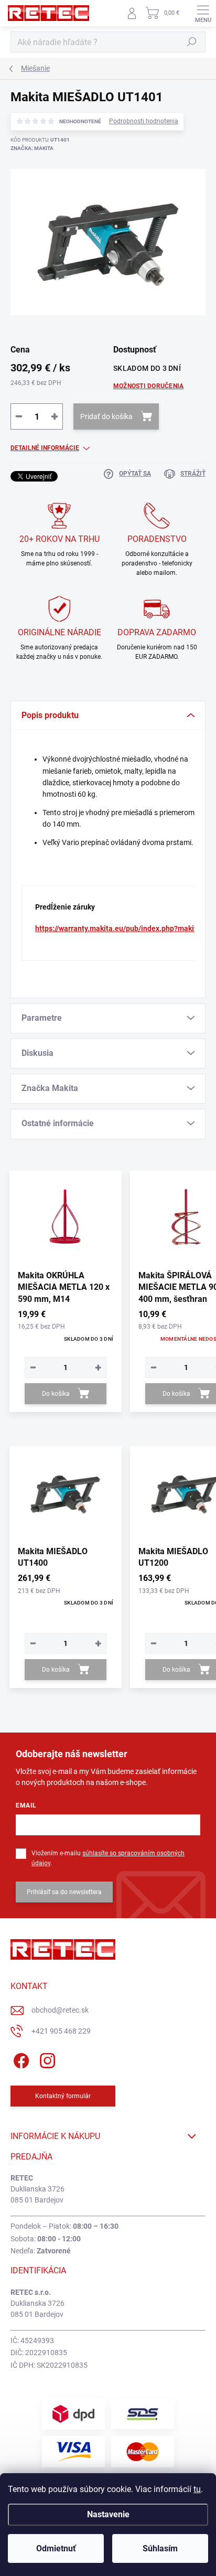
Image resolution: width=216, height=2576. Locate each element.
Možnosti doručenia (148, 386)
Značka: (32, 148)
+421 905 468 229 (61, 2031)
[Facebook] (20, 2059)
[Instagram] (46, 2059)
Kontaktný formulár (63, 2096)
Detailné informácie (45, 448)
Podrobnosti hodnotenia (144, 121)
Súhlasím (160, 2548)
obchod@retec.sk (60, 2010)
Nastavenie (108, 2514)
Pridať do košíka (106, 416)
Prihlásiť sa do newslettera (64, 1892)
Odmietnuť (56, 2548)
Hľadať (192, 42)
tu (197, 2489)
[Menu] (203, 13)
